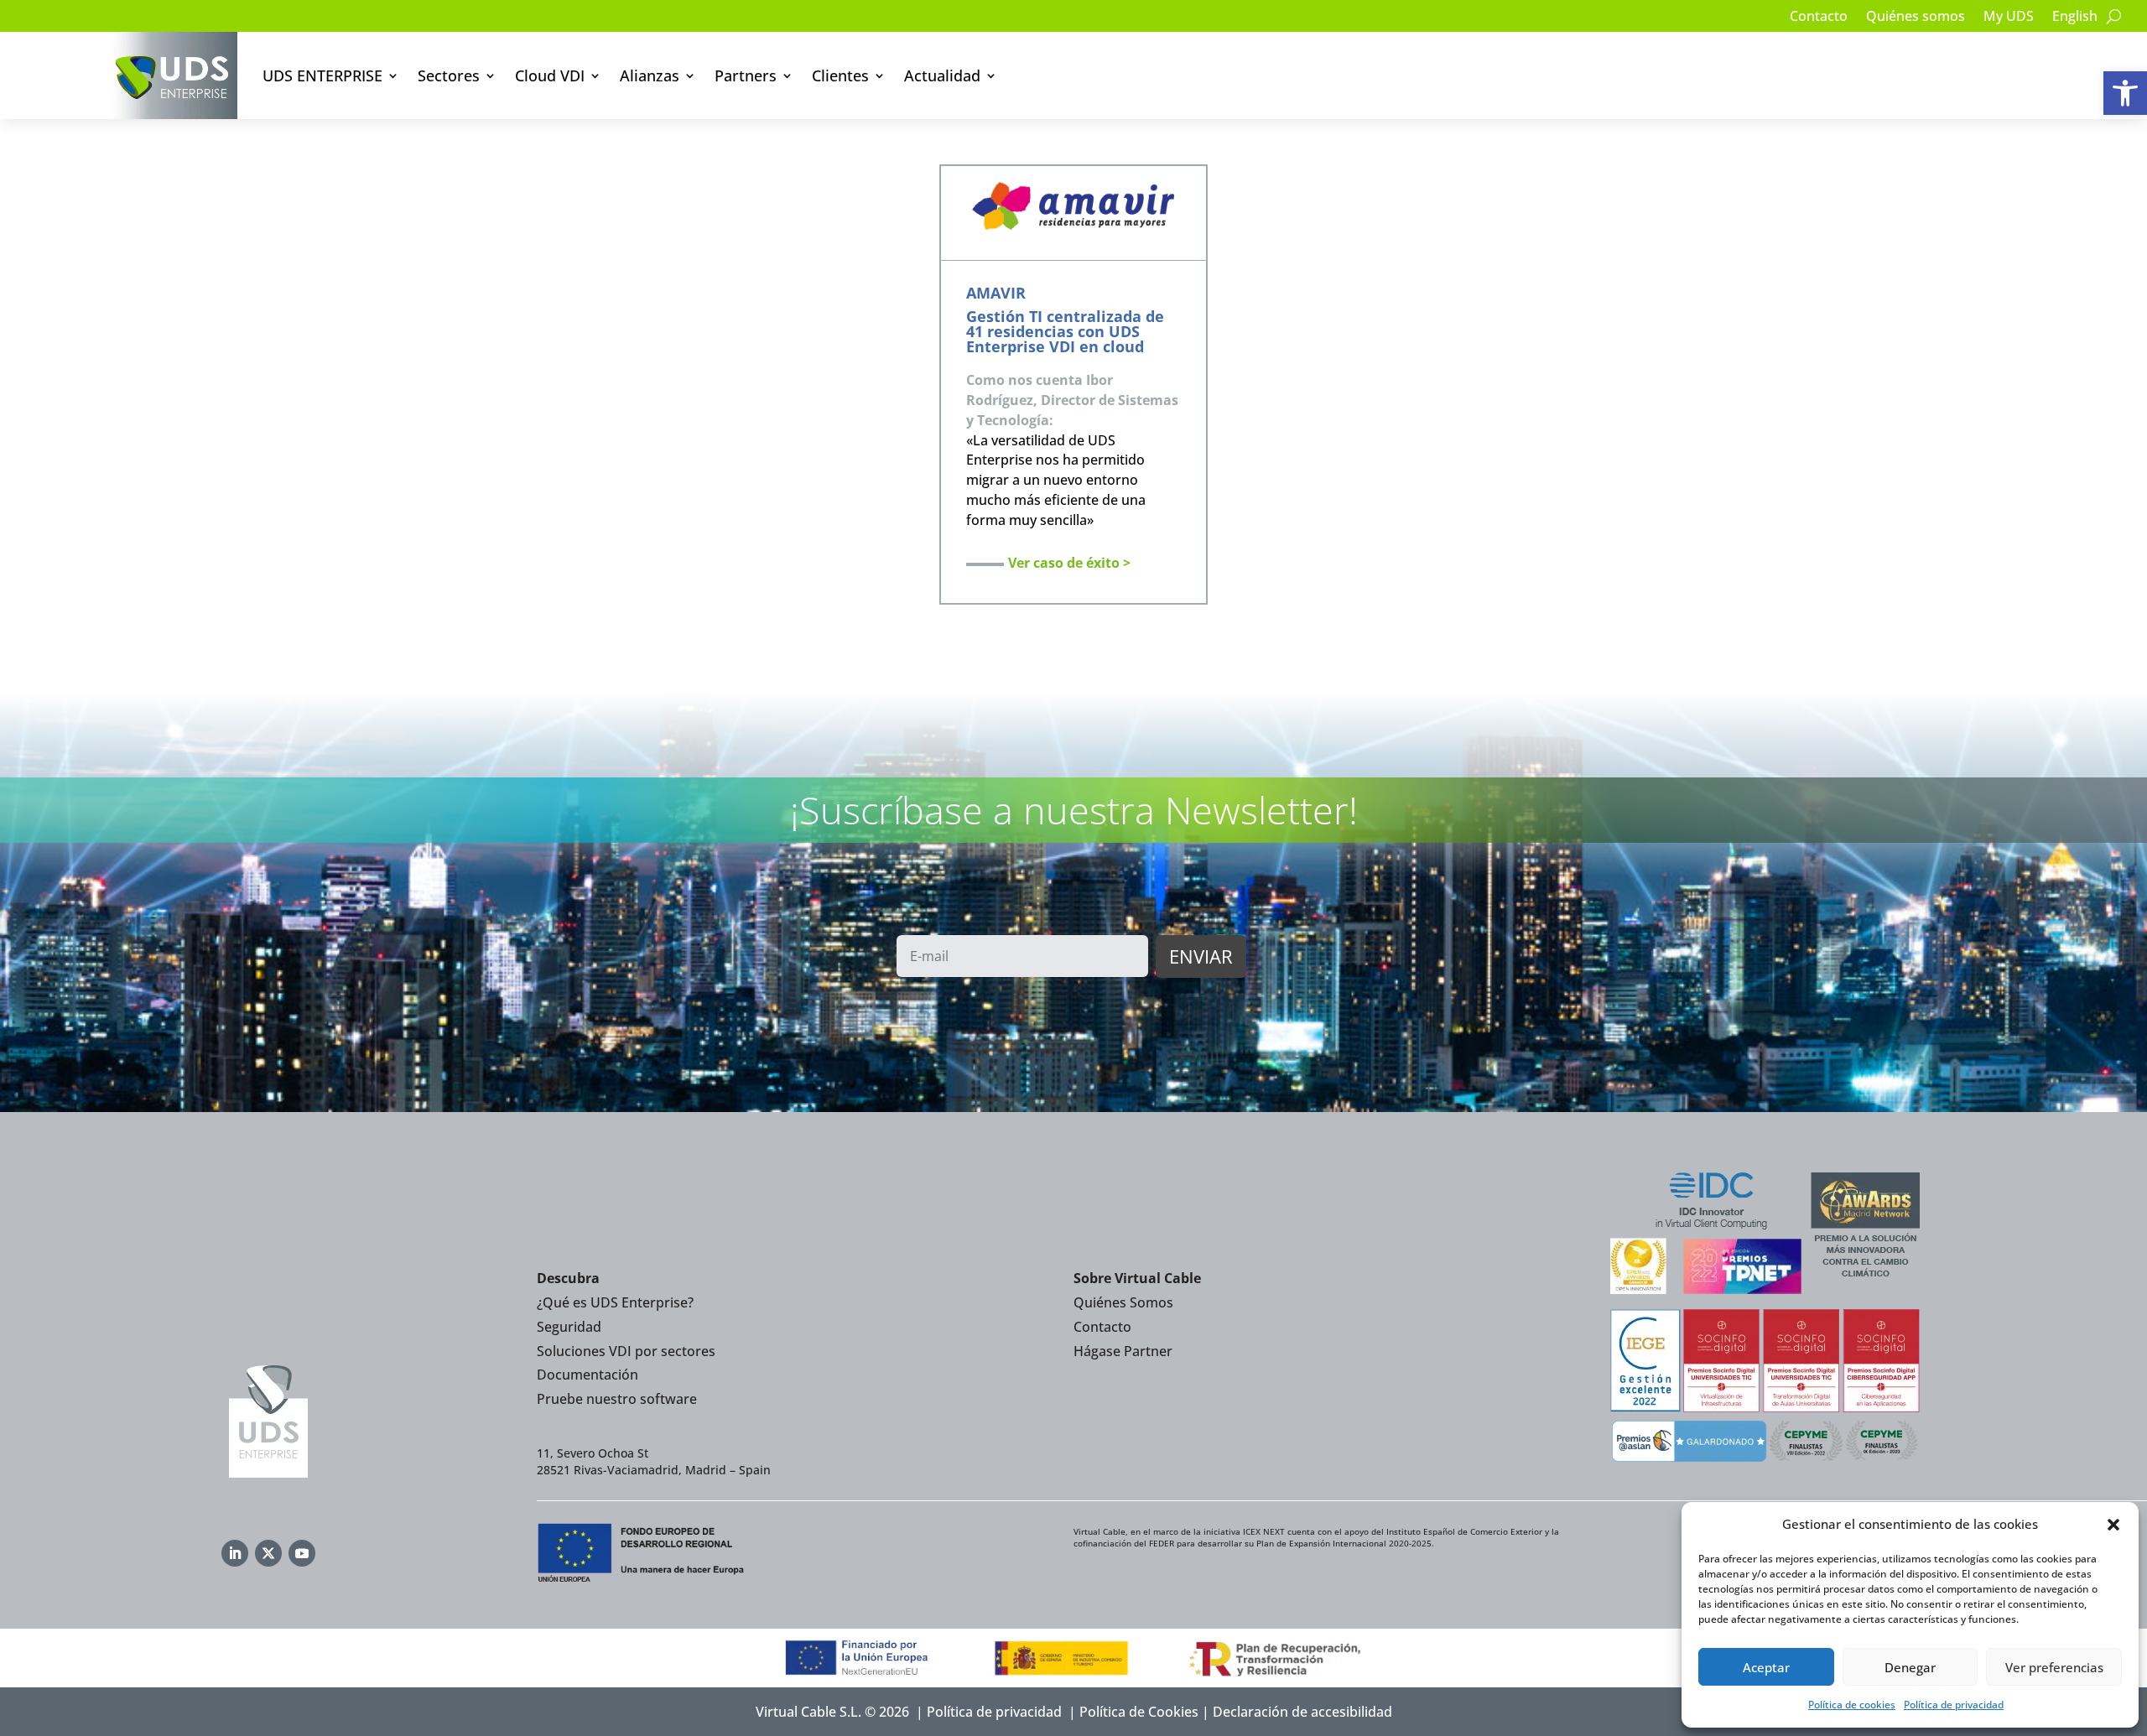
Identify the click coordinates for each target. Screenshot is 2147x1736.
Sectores (449, 75)
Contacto (1819, 18)
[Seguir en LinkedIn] (235, 1553)
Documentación (587, 1375)
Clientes (840, 75)
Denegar (1910, 1667)
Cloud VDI (550, 75)
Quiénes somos (1916, 18)
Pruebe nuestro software (617, 1399)
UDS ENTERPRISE (322, 75)
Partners (746, 75)
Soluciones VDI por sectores (626, 1351)
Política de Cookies (1139, 1712)
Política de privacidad (1954, 1705)
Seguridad (569, 1327)
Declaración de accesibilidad (1302, 1712)
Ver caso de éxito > (1069, 563)
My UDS (2009, 18)
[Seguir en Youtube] (302, 1553)
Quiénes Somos (1123, 1302)
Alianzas (650, 75)
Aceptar (1766, 1667)
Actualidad (942, 75)
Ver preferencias (2054, 1667)
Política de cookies (1852, 1705)
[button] (2125, 93)
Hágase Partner (1123, 1351)
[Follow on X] (268, 1553)
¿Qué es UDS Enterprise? (615, 1302)
